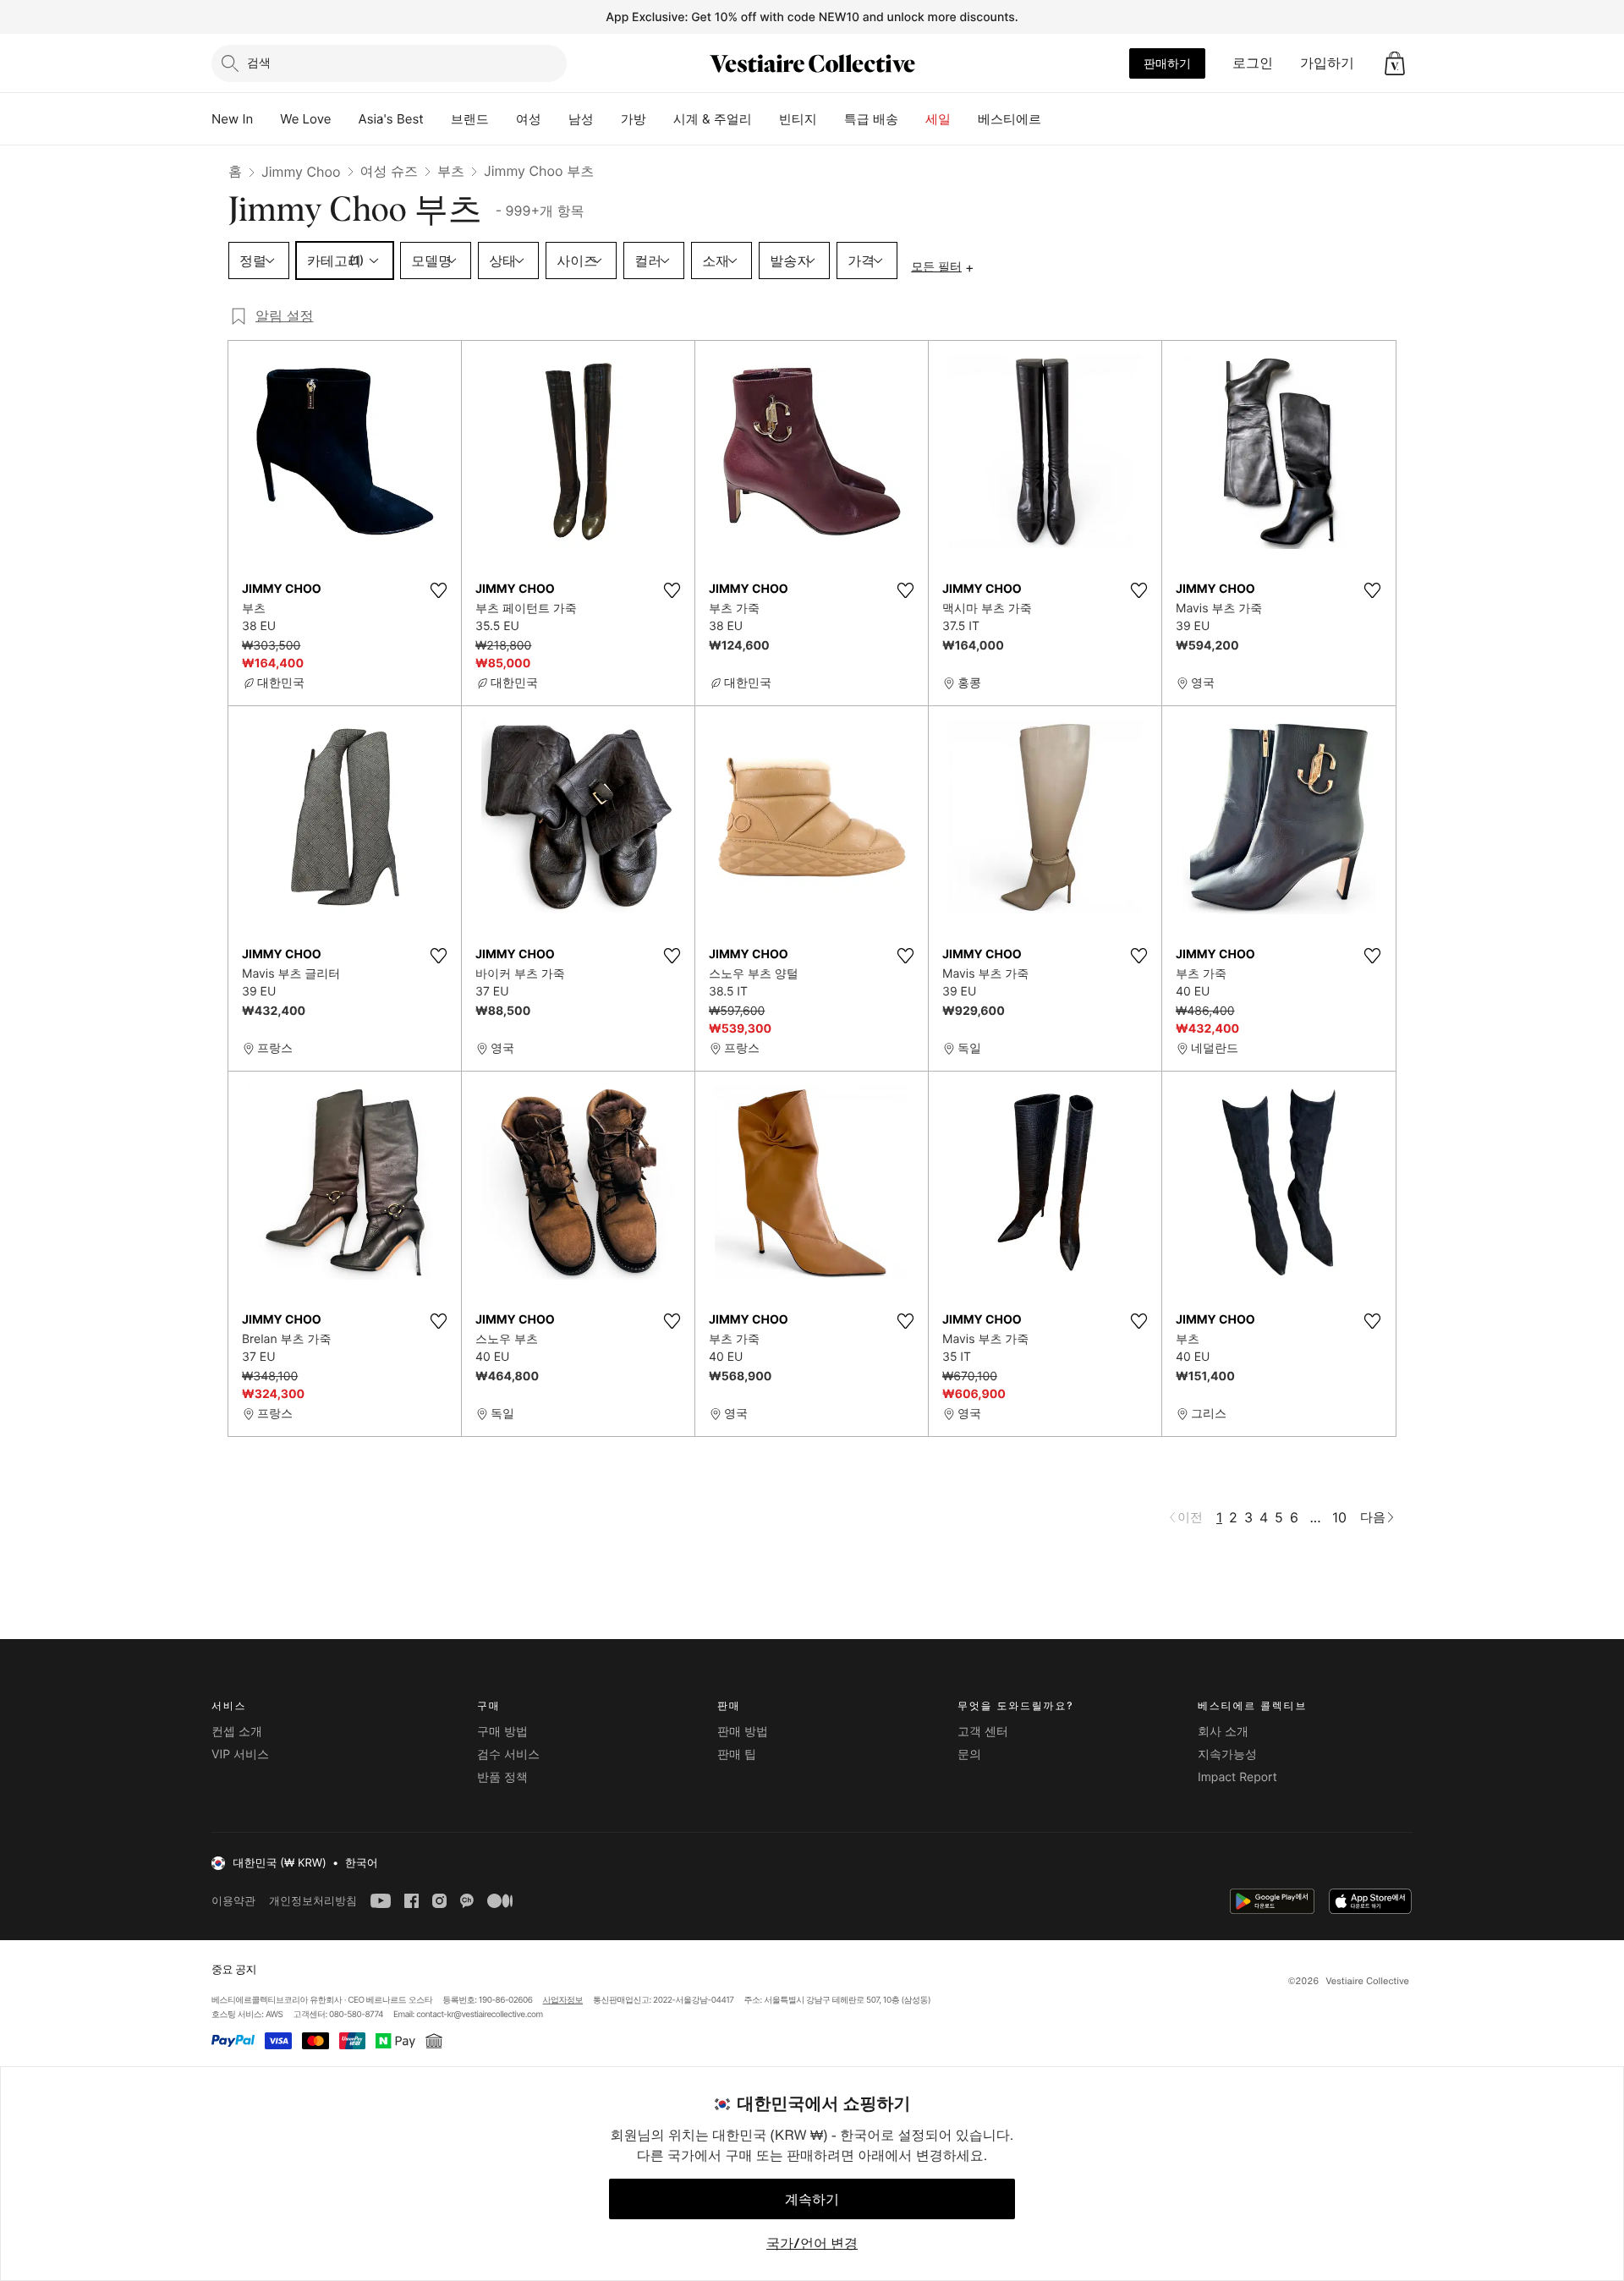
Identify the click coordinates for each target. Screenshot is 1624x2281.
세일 (938, 119)
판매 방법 (743, 1732)
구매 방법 (502, 1732)
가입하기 (1327, 63)
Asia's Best (391, 119)
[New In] (266, 119)
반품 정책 (502, 1777)
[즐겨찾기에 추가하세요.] (438, 590)
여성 (529, 119)
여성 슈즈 (390, 171)
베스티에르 (1010, 119)
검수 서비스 (508, 1755)
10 (1339, 1517)
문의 (969, 1755)
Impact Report (1237, 1777)
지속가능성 (1227, 1755)
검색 (259, 62)
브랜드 (470, 119)
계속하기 (812, 2199)
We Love (305, 119)
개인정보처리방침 (313, 1901)
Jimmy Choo (301, 172)
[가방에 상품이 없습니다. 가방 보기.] (1395, 63)
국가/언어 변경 (812, 2243)
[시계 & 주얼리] (765, 119)
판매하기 (1167, 63)
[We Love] (345, 119)
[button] (1395, 63)
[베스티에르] (1055, 119)
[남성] (607, 119)
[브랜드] (502, 119)
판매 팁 (737, 1755)
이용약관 (233, 1901)
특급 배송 (871, 119)
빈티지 (798, 119)
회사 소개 (1223, 1732)
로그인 (1253, 63)
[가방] (660, 119)
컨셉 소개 (237, 1732)
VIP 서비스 (240, 1755)
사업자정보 (563, 2000)
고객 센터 (983, 1732)
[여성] (555, 119)
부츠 (451, 171)
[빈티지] (831, 119)
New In (232, 119)
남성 (581, 119)
